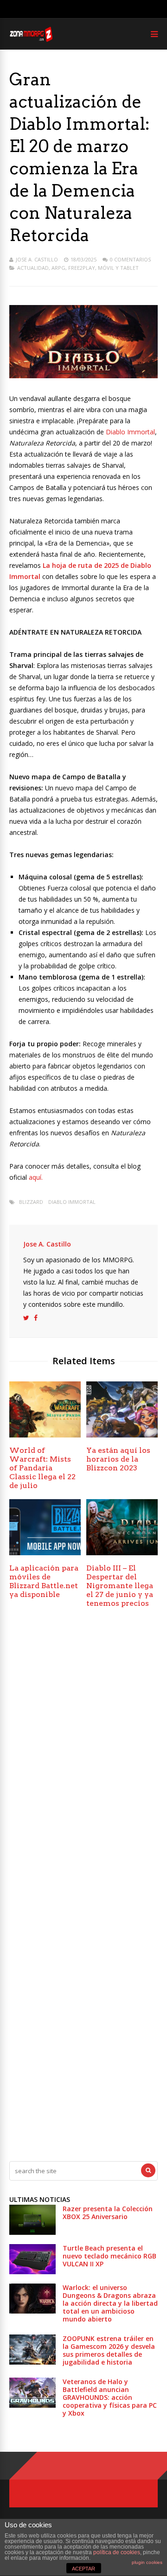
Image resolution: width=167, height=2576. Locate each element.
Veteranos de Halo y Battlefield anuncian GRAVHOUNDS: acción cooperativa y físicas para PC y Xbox (110, 2397)
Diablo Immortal (130, 432)
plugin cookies (147, 2562)
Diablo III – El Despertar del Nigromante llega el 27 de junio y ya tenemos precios (120, 1586)
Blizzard (31, 1202)
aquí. (36, 1177)
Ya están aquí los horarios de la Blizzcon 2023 (118, 1459)
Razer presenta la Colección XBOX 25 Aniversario (108, 2213)
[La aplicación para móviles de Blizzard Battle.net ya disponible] (45, 1553)
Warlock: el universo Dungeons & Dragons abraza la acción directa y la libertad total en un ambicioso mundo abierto (110, 2303)
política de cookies (117, 2552)
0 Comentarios (130, 259)
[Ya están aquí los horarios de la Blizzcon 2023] (122, 1435)
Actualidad (33, 268)
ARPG (58, 268)
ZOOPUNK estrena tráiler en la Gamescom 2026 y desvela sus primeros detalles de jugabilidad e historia (109, 2350)
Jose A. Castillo (37, 259)
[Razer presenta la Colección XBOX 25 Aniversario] (32, 2232)
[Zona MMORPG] (31, 40)
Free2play (82, 268)
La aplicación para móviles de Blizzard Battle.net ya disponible (44, 1581)
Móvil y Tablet (118, 268)
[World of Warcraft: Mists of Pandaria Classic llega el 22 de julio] (45, 1435)
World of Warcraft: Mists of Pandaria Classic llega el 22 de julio (42, 1468)
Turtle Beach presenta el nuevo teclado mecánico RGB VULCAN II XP (109, 2256)
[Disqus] (83, 1753)
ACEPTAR (83, 2569)
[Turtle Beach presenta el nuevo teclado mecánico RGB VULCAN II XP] (32, 2272)
